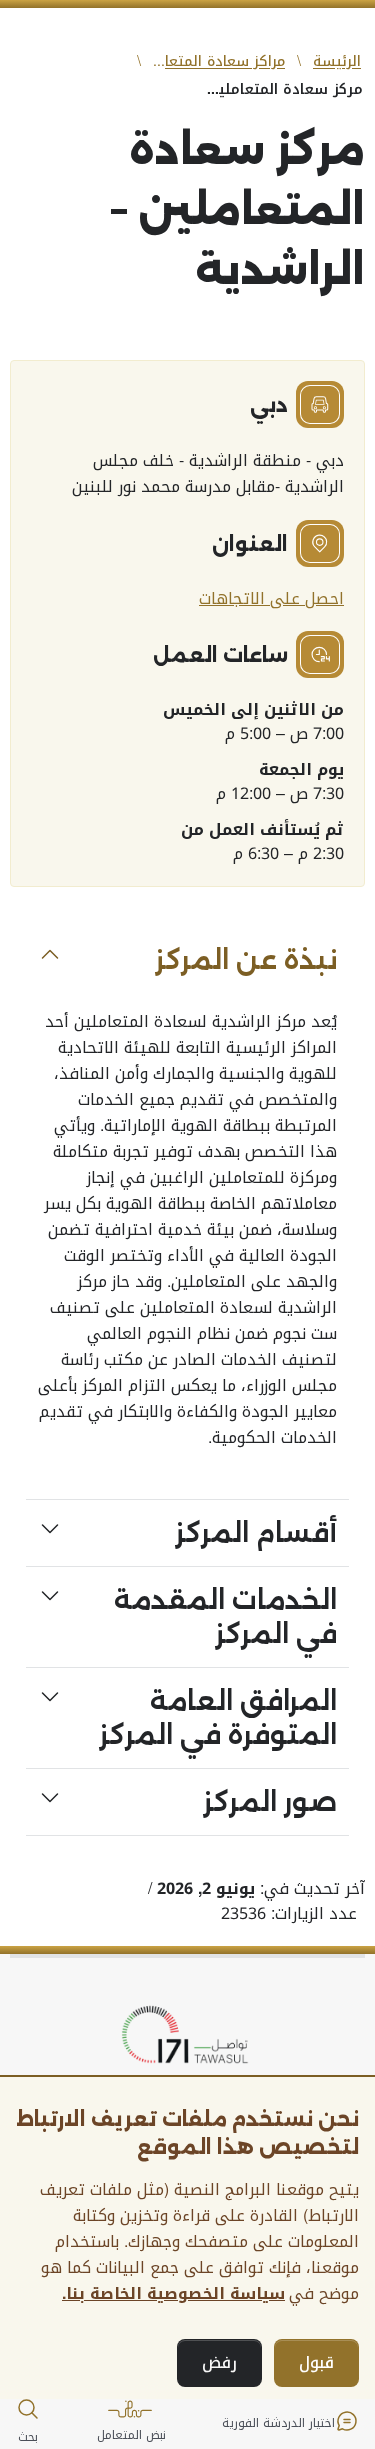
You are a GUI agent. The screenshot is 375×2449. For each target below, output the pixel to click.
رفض (219, 2362)
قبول (316, 2362)
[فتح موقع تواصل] (188, 2035)
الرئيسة (337, 61)
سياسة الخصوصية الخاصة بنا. (173, 2294)
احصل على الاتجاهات (271, 599)
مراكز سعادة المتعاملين (217, 61)
